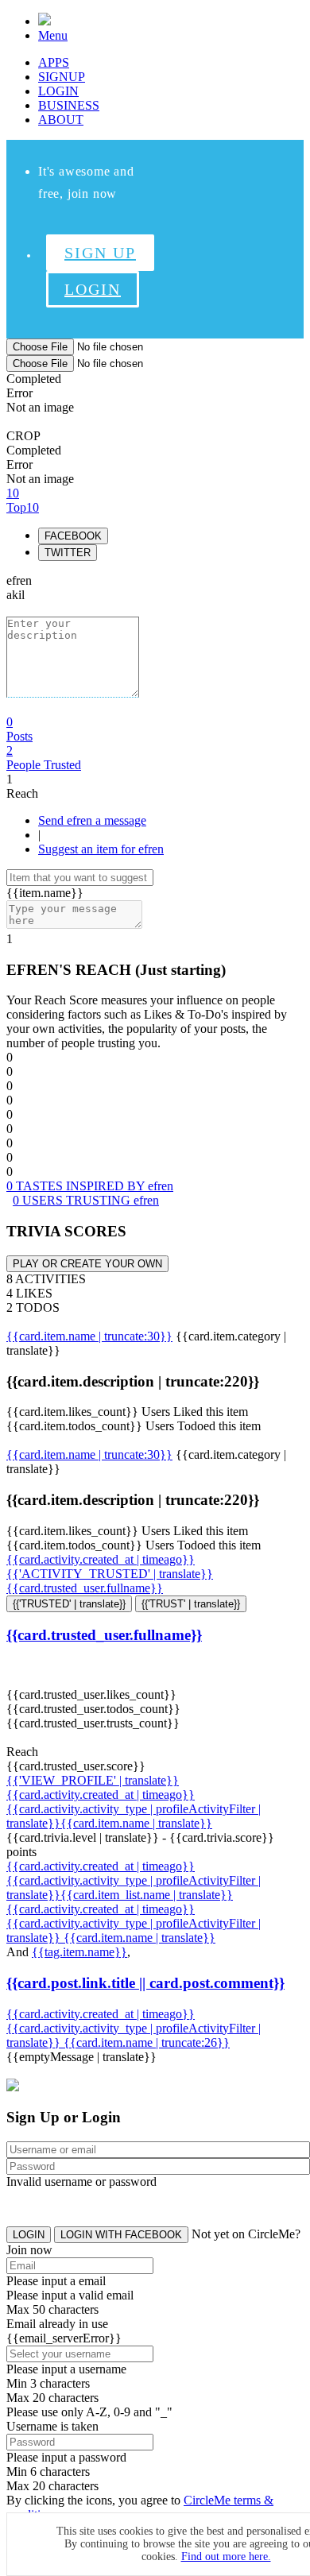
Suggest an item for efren (101, 849)
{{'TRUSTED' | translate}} (69, 1604)
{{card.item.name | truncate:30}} (89, 1336)
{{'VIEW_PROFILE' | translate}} (93, 1780)
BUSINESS (69, 105)
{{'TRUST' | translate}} (191, 1604)
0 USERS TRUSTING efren (86, 1200)
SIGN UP (100, 253)
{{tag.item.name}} (79, 1952)
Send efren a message (92, 820)
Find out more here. (226, 2557)
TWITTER (68, 553)
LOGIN (58, 91)
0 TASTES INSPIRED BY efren (90, 1186)
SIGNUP (62, 77)
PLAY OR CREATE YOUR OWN (87, 1264)
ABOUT (61, 120)
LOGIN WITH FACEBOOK (121, 2235)
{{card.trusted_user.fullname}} (85, 1588)
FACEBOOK (73, 536)
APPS (54, 62)
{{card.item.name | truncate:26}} (147, 2042)
